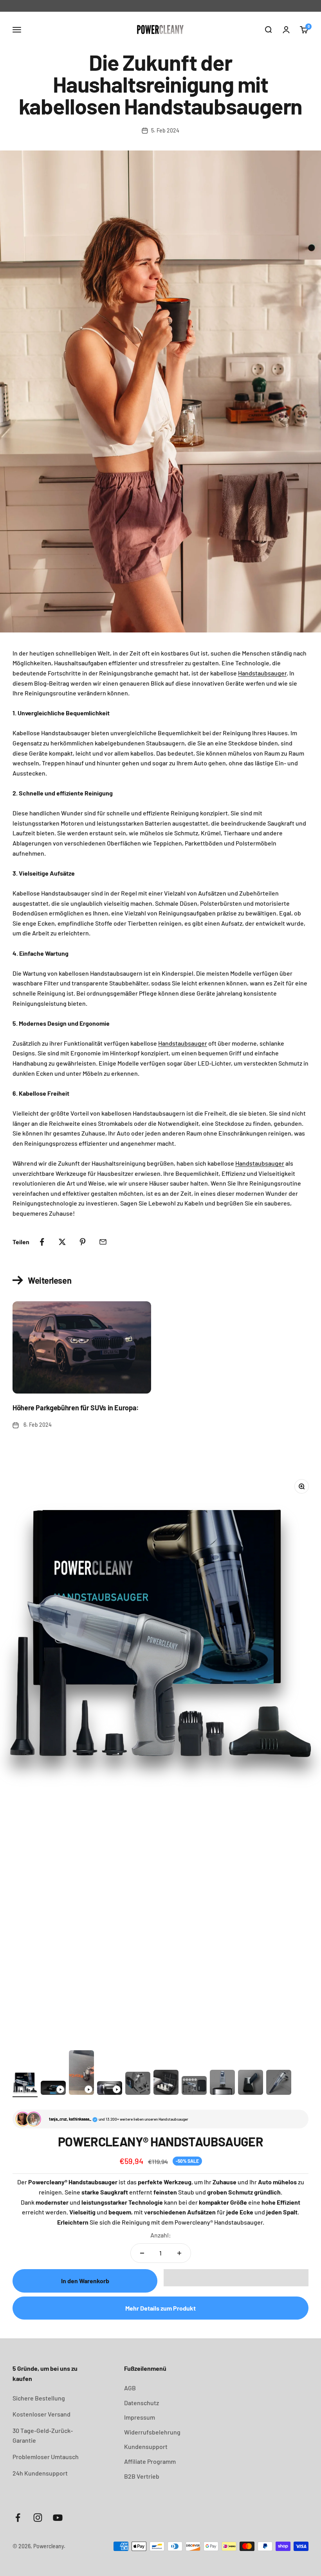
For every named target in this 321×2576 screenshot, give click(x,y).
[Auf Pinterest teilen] (83, 1242)
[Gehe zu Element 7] (194, 2087)
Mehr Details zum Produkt (160, 2308)
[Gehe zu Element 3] (81, 2074)
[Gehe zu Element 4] (110, 2089)
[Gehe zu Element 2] (53, 2089)
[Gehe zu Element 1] (25, 2083)
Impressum (140, 2417)
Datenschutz (142, 2403)
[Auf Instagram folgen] (38, 2518)
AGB (130, 2388)
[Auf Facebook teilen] (42, 1242)
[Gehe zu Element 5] (138, 2085)
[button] (236, 2278)
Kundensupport (146, 2446)
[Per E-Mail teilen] (103, 1242)
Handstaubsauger (262, 673)
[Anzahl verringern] (142, 2253)
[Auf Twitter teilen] (62, 1242)
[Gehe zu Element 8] (222, 2083)
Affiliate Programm (150, 2461)
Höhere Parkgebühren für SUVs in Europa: (76, 1408)
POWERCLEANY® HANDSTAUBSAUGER (160, 2141)
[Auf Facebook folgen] (18, 2518)
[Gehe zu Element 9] (251, 2083)
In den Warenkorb (85, 2281)
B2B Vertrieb (142, 2476)
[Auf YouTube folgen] (58, 2518)
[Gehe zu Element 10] (279, 2083)
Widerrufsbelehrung (152, 2432)
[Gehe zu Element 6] (166, 2083)
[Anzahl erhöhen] (179, 2253)
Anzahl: (161, 2235)
